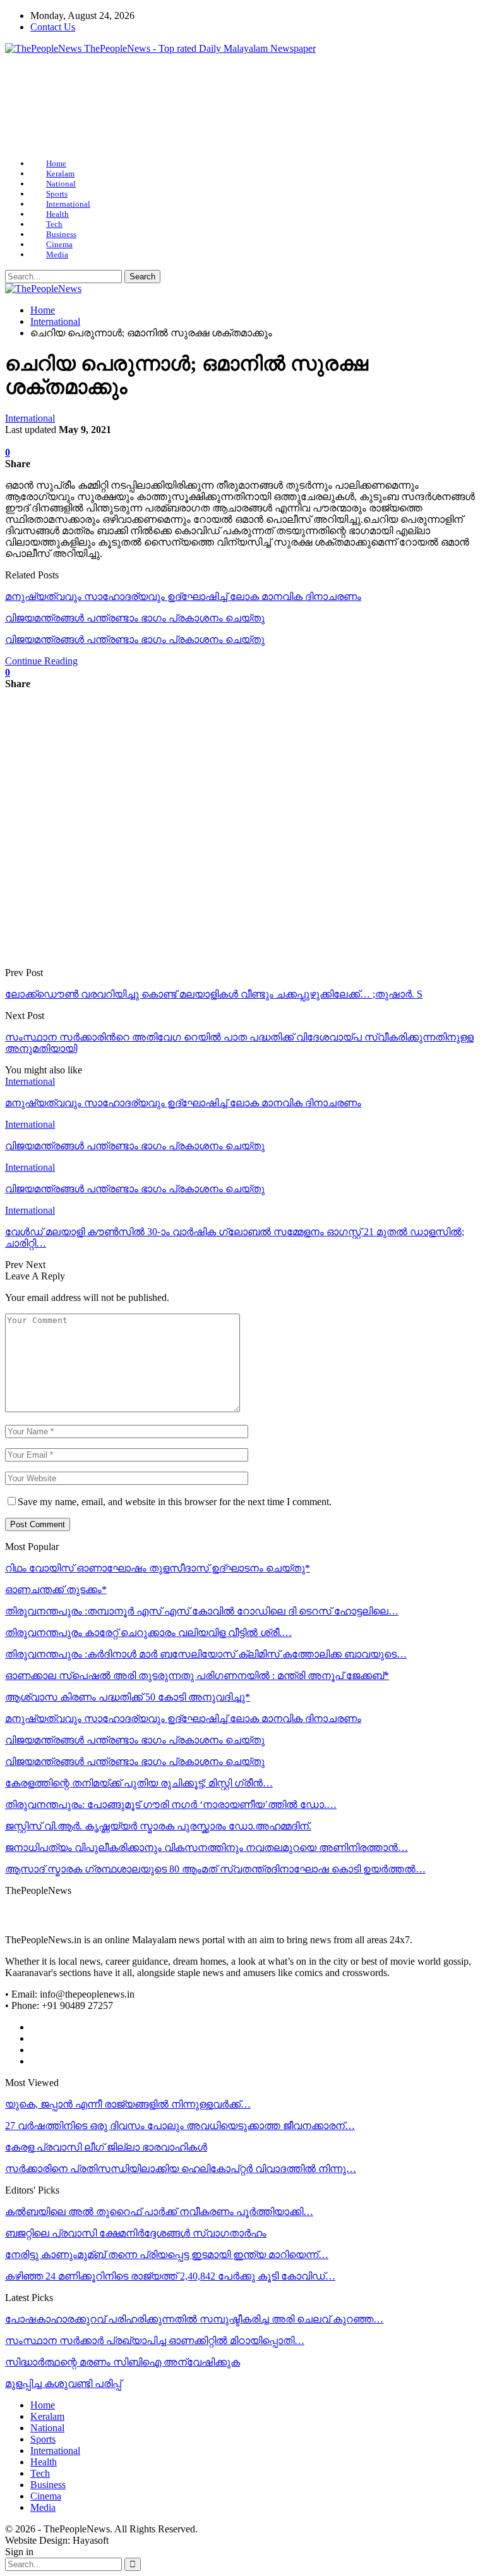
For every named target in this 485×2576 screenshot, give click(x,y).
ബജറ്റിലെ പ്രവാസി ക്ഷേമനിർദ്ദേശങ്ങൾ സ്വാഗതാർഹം (136, 2233)
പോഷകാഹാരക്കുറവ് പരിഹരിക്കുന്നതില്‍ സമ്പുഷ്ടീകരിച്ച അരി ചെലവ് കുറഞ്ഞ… (194, 2319)
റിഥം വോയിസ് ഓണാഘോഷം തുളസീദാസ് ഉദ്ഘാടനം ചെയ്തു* (158, 1568)
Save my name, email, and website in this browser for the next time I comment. (175, 1502)
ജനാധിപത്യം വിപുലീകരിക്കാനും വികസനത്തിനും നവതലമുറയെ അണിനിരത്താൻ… (207, 1847)
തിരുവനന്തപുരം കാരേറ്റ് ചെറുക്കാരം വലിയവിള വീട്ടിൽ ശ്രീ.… (148, 1633)
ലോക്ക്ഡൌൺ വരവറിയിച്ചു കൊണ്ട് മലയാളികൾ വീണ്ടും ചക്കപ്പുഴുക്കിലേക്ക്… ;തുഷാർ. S (214, 994)
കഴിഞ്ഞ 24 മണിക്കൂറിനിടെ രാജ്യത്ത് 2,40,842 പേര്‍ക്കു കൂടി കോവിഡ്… (170, 2276)
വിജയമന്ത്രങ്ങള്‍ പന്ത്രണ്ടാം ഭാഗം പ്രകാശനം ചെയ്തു (135, 618)
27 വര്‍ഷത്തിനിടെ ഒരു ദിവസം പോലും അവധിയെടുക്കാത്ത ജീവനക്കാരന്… (180, 2126)
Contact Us (53, 27)
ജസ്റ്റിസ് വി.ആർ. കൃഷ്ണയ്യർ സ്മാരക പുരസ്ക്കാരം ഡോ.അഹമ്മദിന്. (158, 1826)
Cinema (59, 244)
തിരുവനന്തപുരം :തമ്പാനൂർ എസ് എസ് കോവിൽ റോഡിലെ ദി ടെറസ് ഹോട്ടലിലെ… (202, 1611)
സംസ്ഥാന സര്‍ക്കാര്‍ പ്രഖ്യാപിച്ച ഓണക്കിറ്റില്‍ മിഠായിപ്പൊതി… (155, 2341)
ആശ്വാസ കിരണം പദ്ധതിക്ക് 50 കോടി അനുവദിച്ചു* (128, 1697)
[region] (242, 107)
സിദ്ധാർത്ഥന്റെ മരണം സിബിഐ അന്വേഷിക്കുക (123, 2362)
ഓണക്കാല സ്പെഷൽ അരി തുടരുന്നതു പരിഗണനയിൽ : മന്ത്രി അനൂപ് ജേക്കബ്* (197, 1676)
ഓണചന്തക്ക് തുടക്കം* (56, 1590)
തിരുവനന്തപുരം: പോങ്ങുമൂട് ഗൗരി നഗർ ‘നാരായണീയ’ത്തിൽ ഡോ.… (171, 1804)
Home (56, 163)
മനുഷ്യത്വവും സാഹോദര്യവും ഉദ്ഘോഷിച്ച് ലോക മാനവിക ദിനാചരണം (183, 596)
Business (61, 234)
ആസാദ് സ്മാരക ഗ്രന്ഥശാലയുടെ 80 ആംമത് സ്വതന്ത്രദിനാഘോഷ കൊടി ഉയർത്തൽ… (215, 1869)
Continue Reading (41, 661)
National (61, 184)
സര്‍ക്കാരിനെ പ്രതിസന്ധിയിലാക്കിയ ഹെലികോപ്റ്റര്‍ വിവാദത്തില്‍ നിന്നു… (181, 2169)
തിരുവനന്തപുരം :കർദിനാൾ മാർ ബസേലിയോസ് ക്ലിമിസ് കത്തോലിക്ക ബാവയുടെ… (206, 1654)
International (68, 204)
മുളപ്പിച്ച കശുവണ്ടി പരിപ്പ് (63, 2384)
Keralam (60, 174)
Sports (57, 194)
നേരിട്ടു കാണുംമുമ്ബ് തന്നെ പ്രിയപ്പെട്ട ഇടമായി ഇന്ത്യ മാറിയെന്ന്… (167, 2255)
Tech (54, 224)
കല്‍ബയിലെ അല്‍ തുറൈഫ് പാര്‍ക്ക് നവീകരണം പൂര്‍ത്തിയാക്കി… (159, 2212)
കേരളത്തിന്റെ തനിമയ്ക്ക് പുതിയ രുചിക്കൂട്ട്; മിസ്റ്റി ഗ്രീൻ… (139, 1783)
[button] (25, 106)
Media (57, 254)
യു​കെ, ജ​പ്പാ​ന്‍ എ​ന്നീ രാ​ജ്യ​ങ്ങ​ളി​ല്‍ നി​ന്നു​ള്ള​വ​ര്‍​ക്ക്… (128, 2104)
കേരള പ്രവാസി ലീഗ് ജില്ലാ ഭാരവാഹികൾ (106, 2147)
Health (57, 214)
